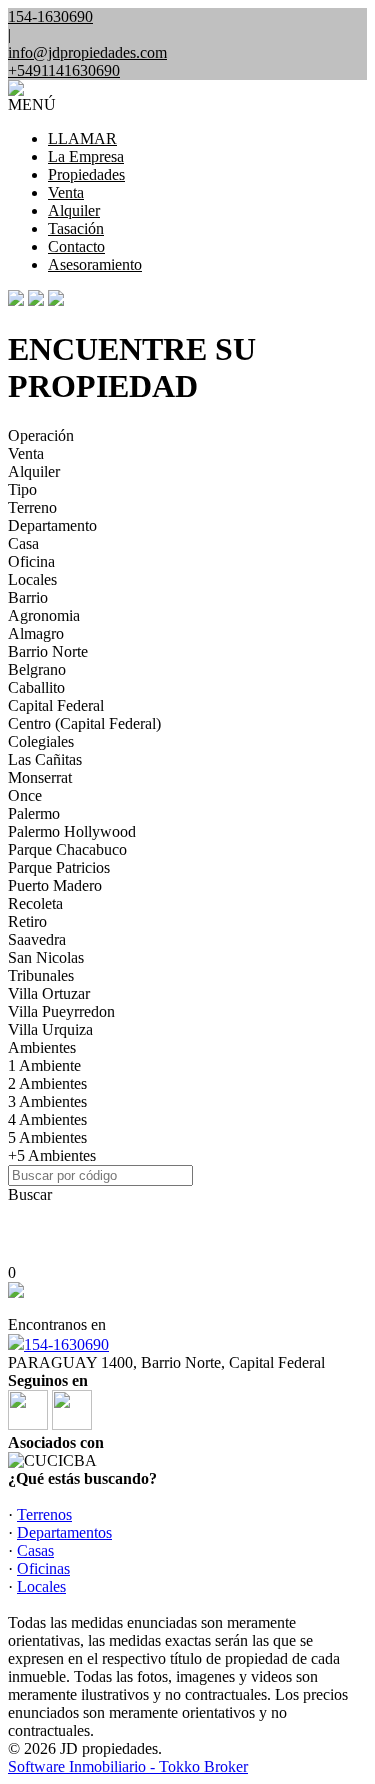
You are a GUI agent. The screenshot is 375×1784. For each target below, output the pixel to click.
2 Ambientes (47, 1083)
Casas (35, 1550)
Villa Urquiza (50, 1029)
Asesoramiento (95, 264)
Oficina (31, 561)
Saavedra (37, 939)
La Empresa (86, 156)
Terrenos (44, 1514)
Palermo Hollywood (72, 831)
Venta (66, 192)
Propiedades (86, 174)
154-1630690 (66, 1344)
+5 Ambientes (52, 1155)
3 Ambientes (47, 1101)
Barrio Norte (48, 651)
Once (25, 795)
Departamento (52, 525)
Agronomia (44, 615)
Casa (23, 543)
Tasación (76, 228)
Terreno (32, 507)
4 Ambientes (47, 1119)
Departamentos (64, 1532)
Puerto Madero (55, 885)
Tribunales (41, 975)
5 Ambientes (47, 1137)
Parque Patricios (59, 867)
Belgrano (37, 669)
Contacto (76, 246)
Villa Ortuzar (49, 993)
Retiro (27, 921)
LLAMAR (82, 138)
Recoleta (35, 903)
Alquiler (74, 210)
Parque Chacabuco (67, 849)
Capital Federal (56, 705)
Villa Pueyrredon (61, 1011)
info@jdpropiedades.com (87, 52)
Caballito (36, 687)
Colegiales (41, 741)
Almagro (36, 633)
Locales (32, 579)
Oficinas (43, 1568)
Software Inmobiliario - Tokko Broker (128, 1766)
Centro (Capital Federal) (84, 723)
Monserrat (40, 777)
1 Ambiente (44, 1065)
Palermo (34, 813)
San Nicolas (46, 957)
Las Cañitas (45, 759)
